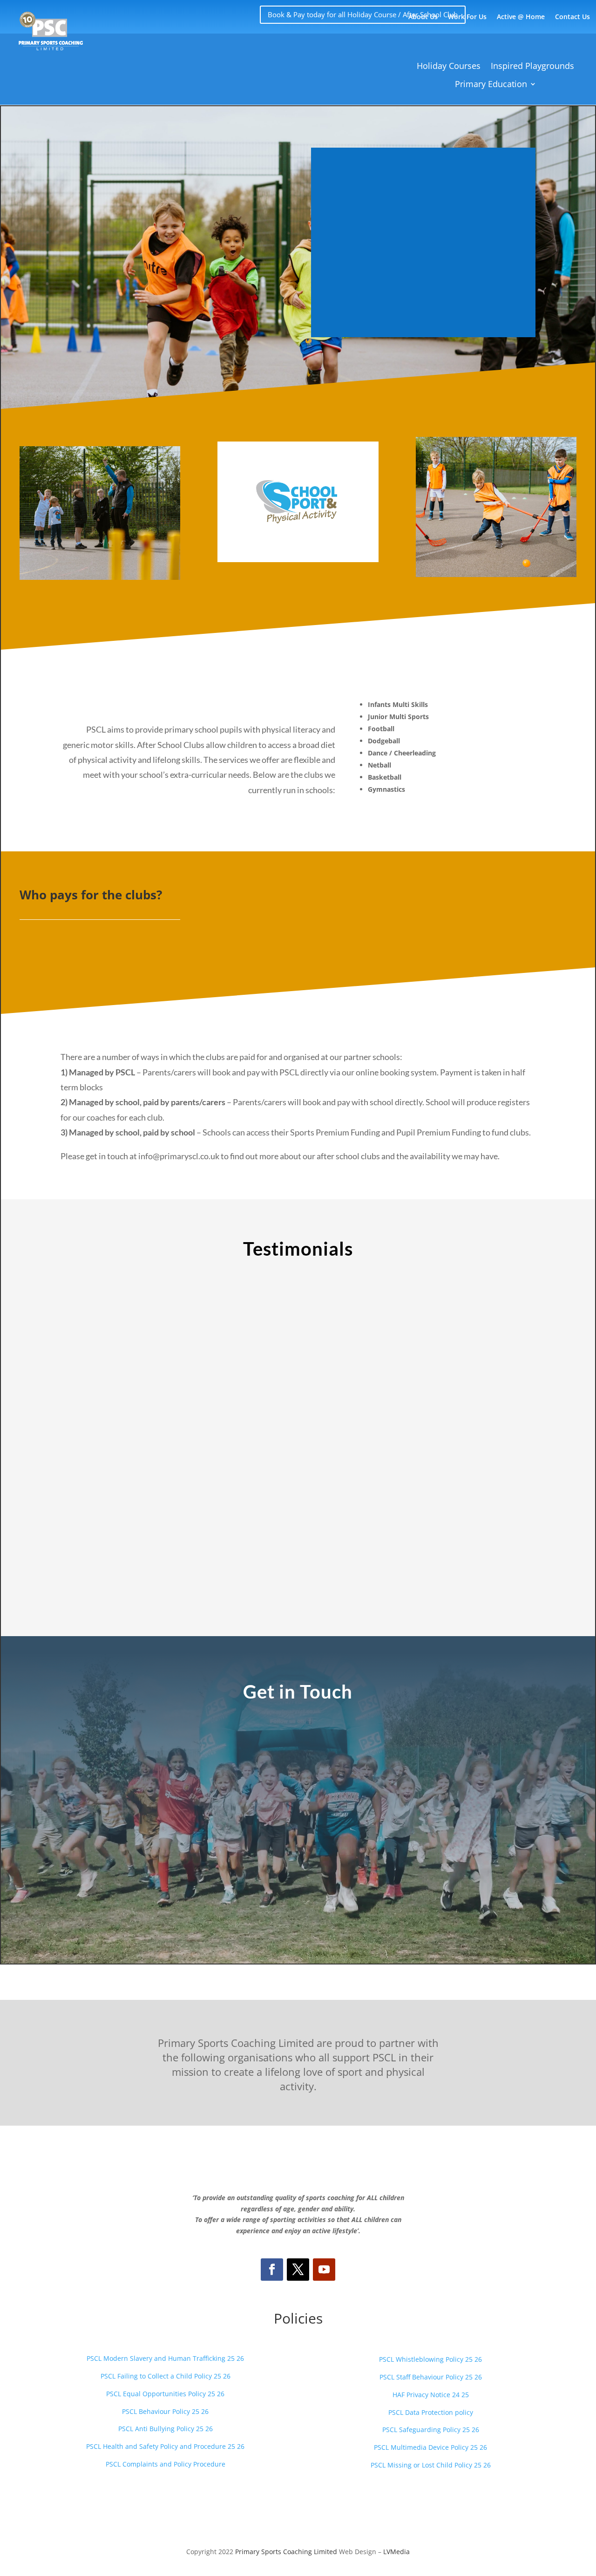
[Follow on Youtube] (324, 2270)
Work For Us (467, 17)
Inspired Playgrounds (532, 66)
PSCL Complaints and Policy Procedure (166, 2464)
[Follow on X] (298, 2270)
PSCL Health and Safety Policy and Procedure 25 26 (165, 2446)
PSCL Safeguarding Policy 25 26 (431, 2430)
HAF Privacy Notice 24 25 (431, 2395)
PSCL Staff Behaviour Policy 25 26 (431, 2377)
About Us (423, 17)
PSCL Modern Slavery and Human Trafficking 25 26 (165, 2358)
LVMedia (396, 2552)
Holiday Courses (449, 66)
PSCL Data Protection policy (431, 2412)
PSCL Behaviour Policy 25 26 (165, 2411)
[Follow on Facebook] (272, 2270)
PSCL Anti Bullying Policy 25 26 (166, 2429)
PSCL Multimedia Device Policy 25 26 (430, 2447)
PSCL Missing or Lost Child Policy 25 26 (431, 2465)
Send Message (419, 1879)
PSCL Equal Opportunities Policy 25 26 (165, 2394)
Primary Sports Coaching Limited (286, 2552)
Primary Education (491, 84)
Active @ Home (521, 17)
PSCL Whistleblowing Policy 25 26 (430, 2359)
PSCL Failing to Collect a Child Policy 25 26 (166, 2376)
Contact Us (572, 17)
